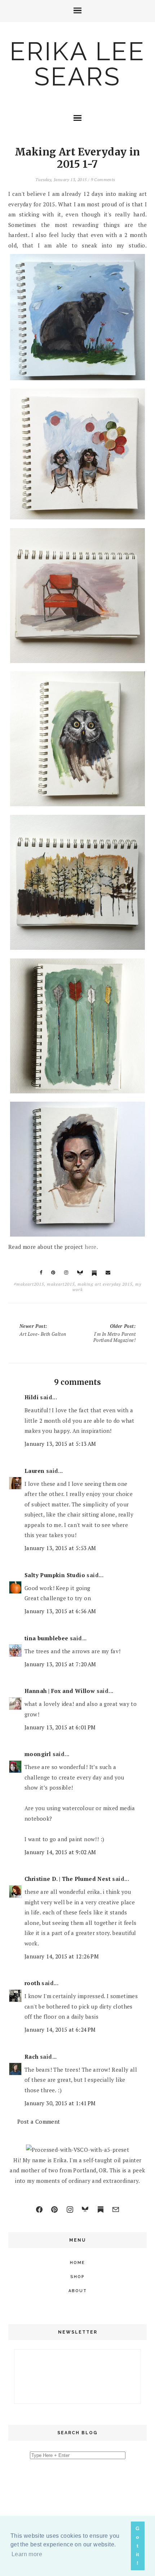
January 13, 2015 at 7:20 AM (60, 1664)
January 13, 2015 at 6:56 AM (60, 1611)
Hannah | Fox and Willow (60, 1691)
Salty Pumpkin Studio (55, 1575)
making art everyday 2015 (105, 1284)
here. (91, 1247)
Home (77, 2263)
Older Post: (114, 1333)
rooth (32, 1983)
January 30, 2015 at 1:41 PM (60, 2103)
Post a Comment (39, 2121)
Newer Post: (43, 1330)
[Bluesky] (85, 2209)
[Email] (116, 2209)
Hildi (32, 1397)
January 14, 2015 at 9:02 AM (60, 1852)
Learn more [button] (27, 2554)
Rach (32, 2057)
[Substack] (101, 2209)
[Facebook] (39, 2209)
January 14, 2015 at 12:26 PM (62, 1956)
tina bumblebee (46, 1638)
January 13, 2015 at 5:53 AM (60, 1548)
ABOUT (78, 2291)
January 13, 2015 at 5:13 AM (60, 1444)
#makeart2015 (29, 1284)
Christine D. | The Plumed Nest (68, 1879)
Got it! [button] (138, 2546)
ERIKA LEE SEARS (77, 64)
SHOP (77, 2277)
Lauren (34, 1471)
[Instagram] (70, 2209)
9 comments (103, 179)
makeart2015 (61, 1284)
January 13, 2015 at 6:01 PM (60, 1727)
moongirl (38, 1754)
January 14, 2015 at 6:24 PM (60, 2029)
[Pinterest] (54, 2209)
